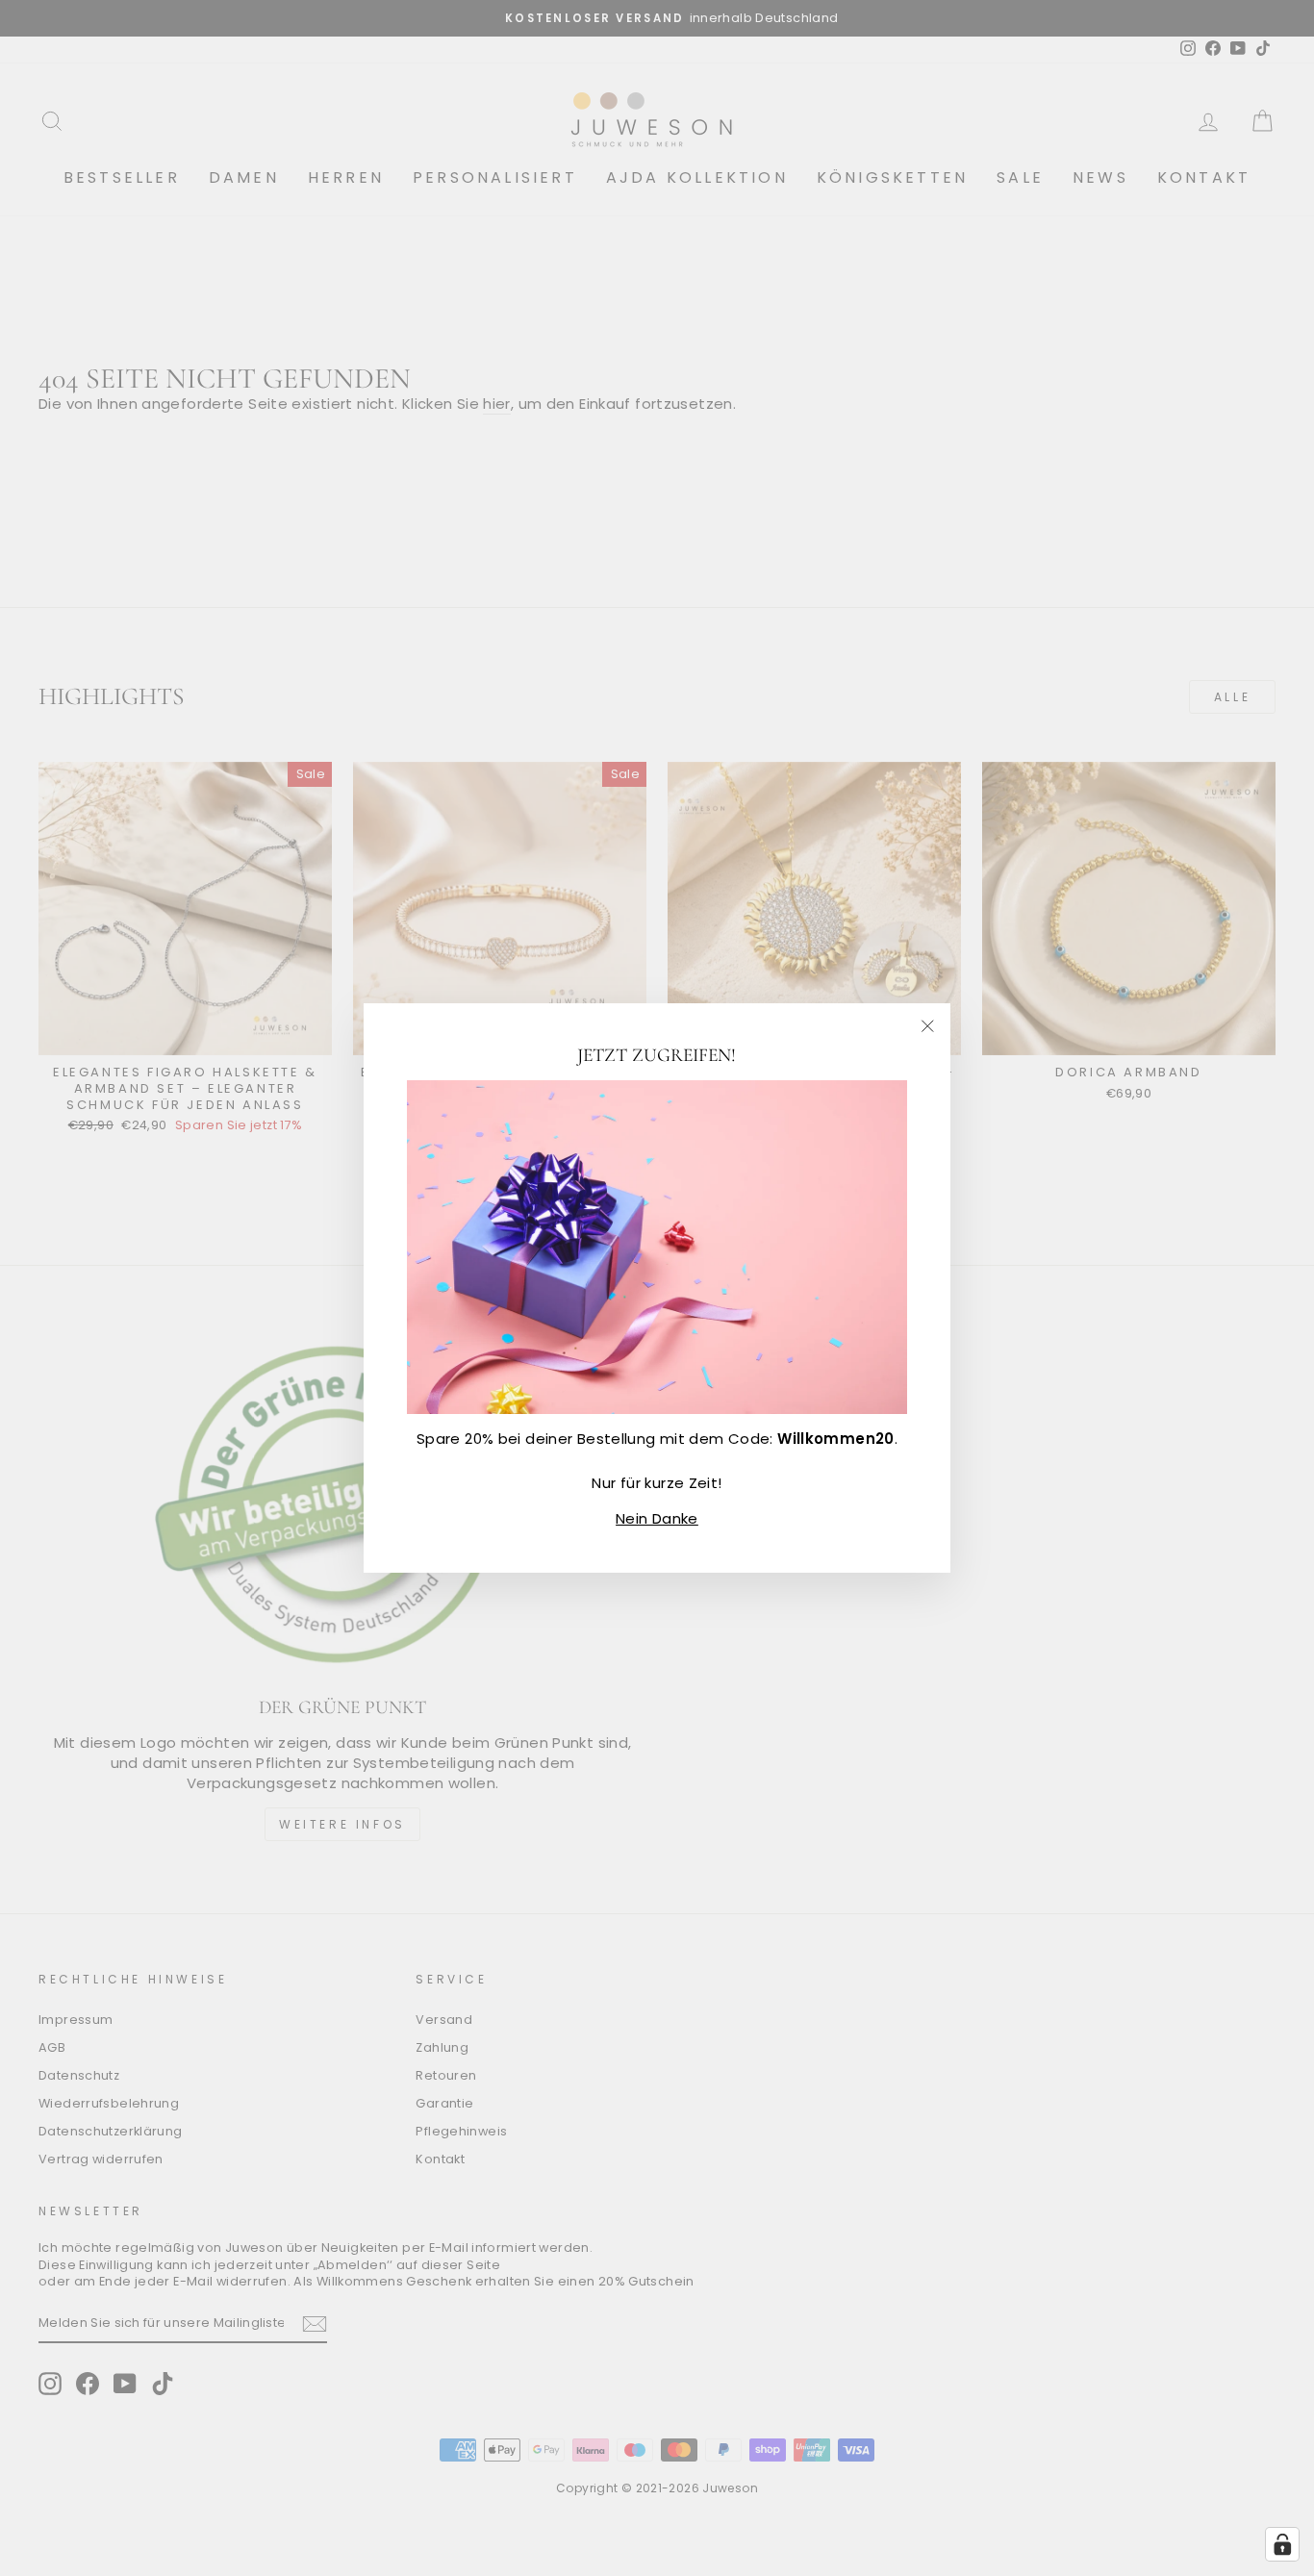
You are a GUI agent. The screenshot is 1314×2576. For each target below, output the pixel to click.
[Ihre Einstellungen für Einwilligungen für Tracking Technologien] (1282, 2544)
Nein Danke (657, 1518)
